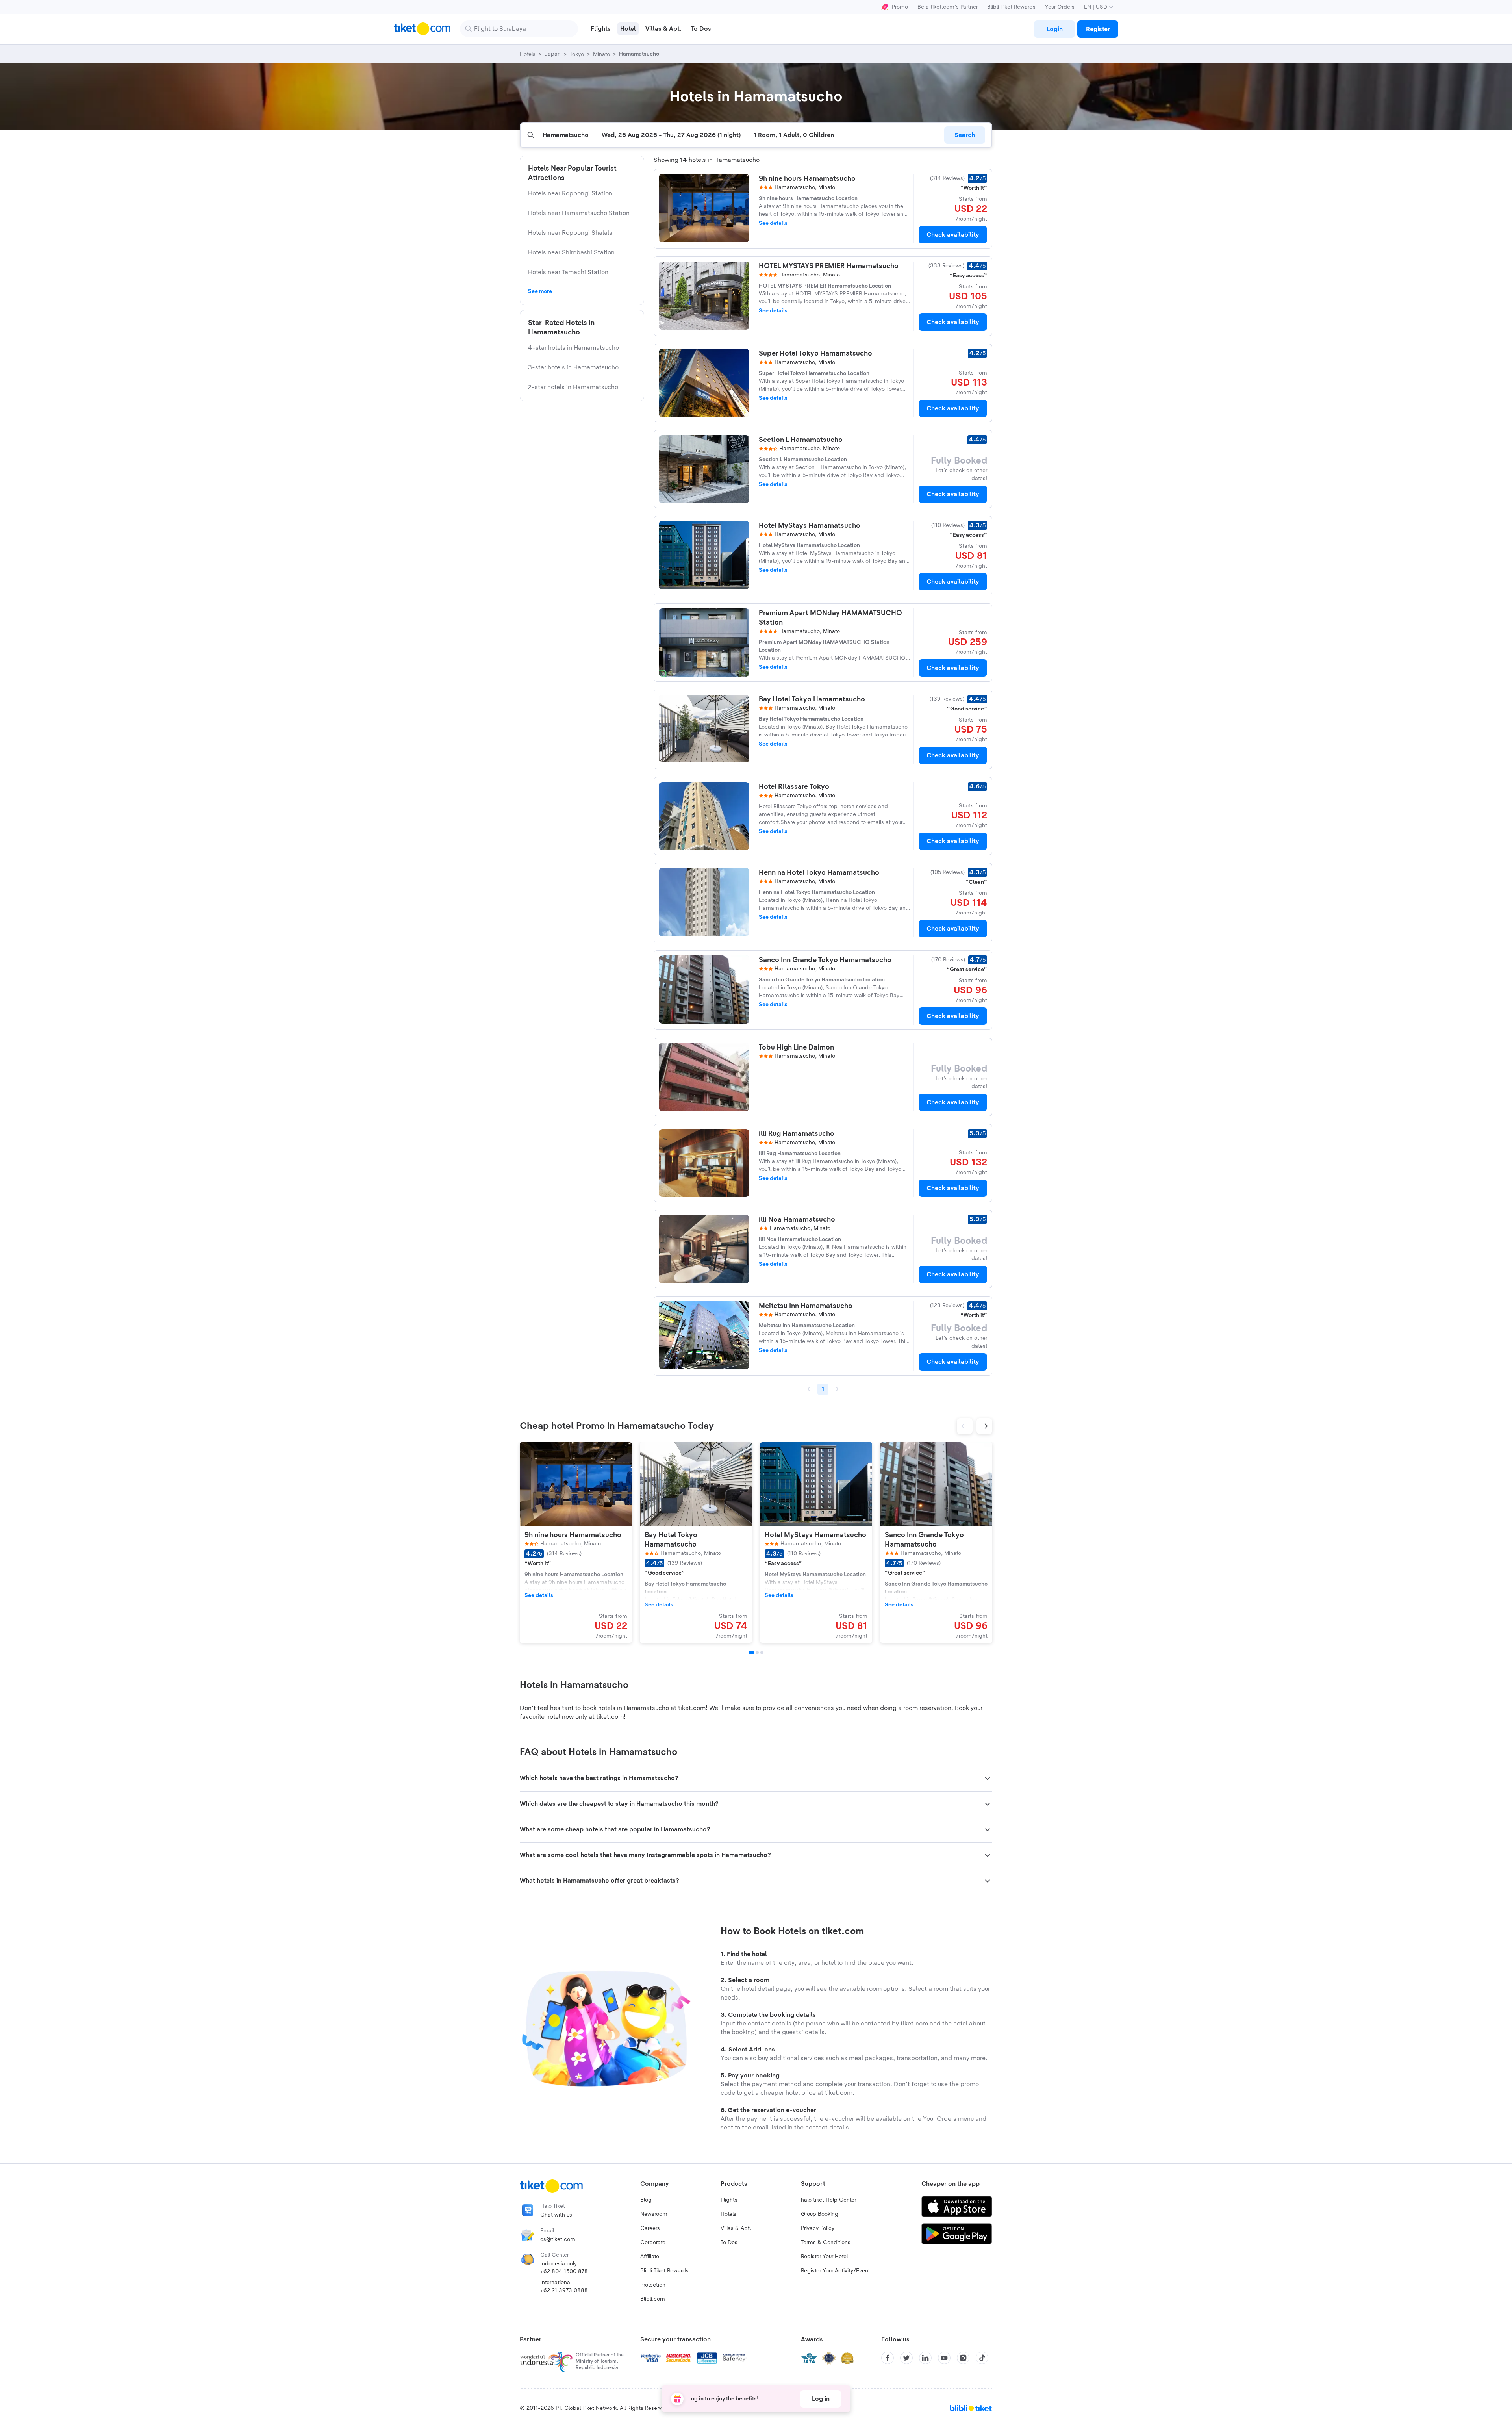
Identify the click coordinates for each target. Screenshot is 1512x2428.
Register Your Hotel (824, 2257)
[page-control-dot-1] (751, 1653)
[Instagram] (963, 2358)
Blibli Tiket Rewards (1011, 7)
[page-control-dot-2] (757, 1653)
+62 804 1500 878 (564, 2272)
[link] (1054, 29)
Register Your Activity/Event (836, 2271)
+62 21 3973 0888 (564, 2291)
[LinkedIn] (925, 2358)
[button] (965, 1426)
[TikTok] (982, 2358)
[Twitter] (906, 2358)
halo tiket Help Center (828, 2200)
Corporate (653, 2243)
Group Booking (820, 2214)
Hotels (728, 2214)
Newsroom (654, 2214)
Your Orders (1060, 7)
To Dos (729, 2243)
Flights (729, 2200)
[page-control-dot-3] (762, 1653)
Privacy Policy (818, 2228)
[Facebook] (888, 2358)
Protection (653, 2285)
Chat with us (556, 2215)
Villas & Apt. (736, 2228)
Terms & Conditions (826, 2243)
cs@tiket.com (558, 2239)
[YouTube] (944, 2358)
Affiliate (650, 2257)
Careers (650, 2228)
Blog (646, 2200)
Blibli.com (653, 2299)
